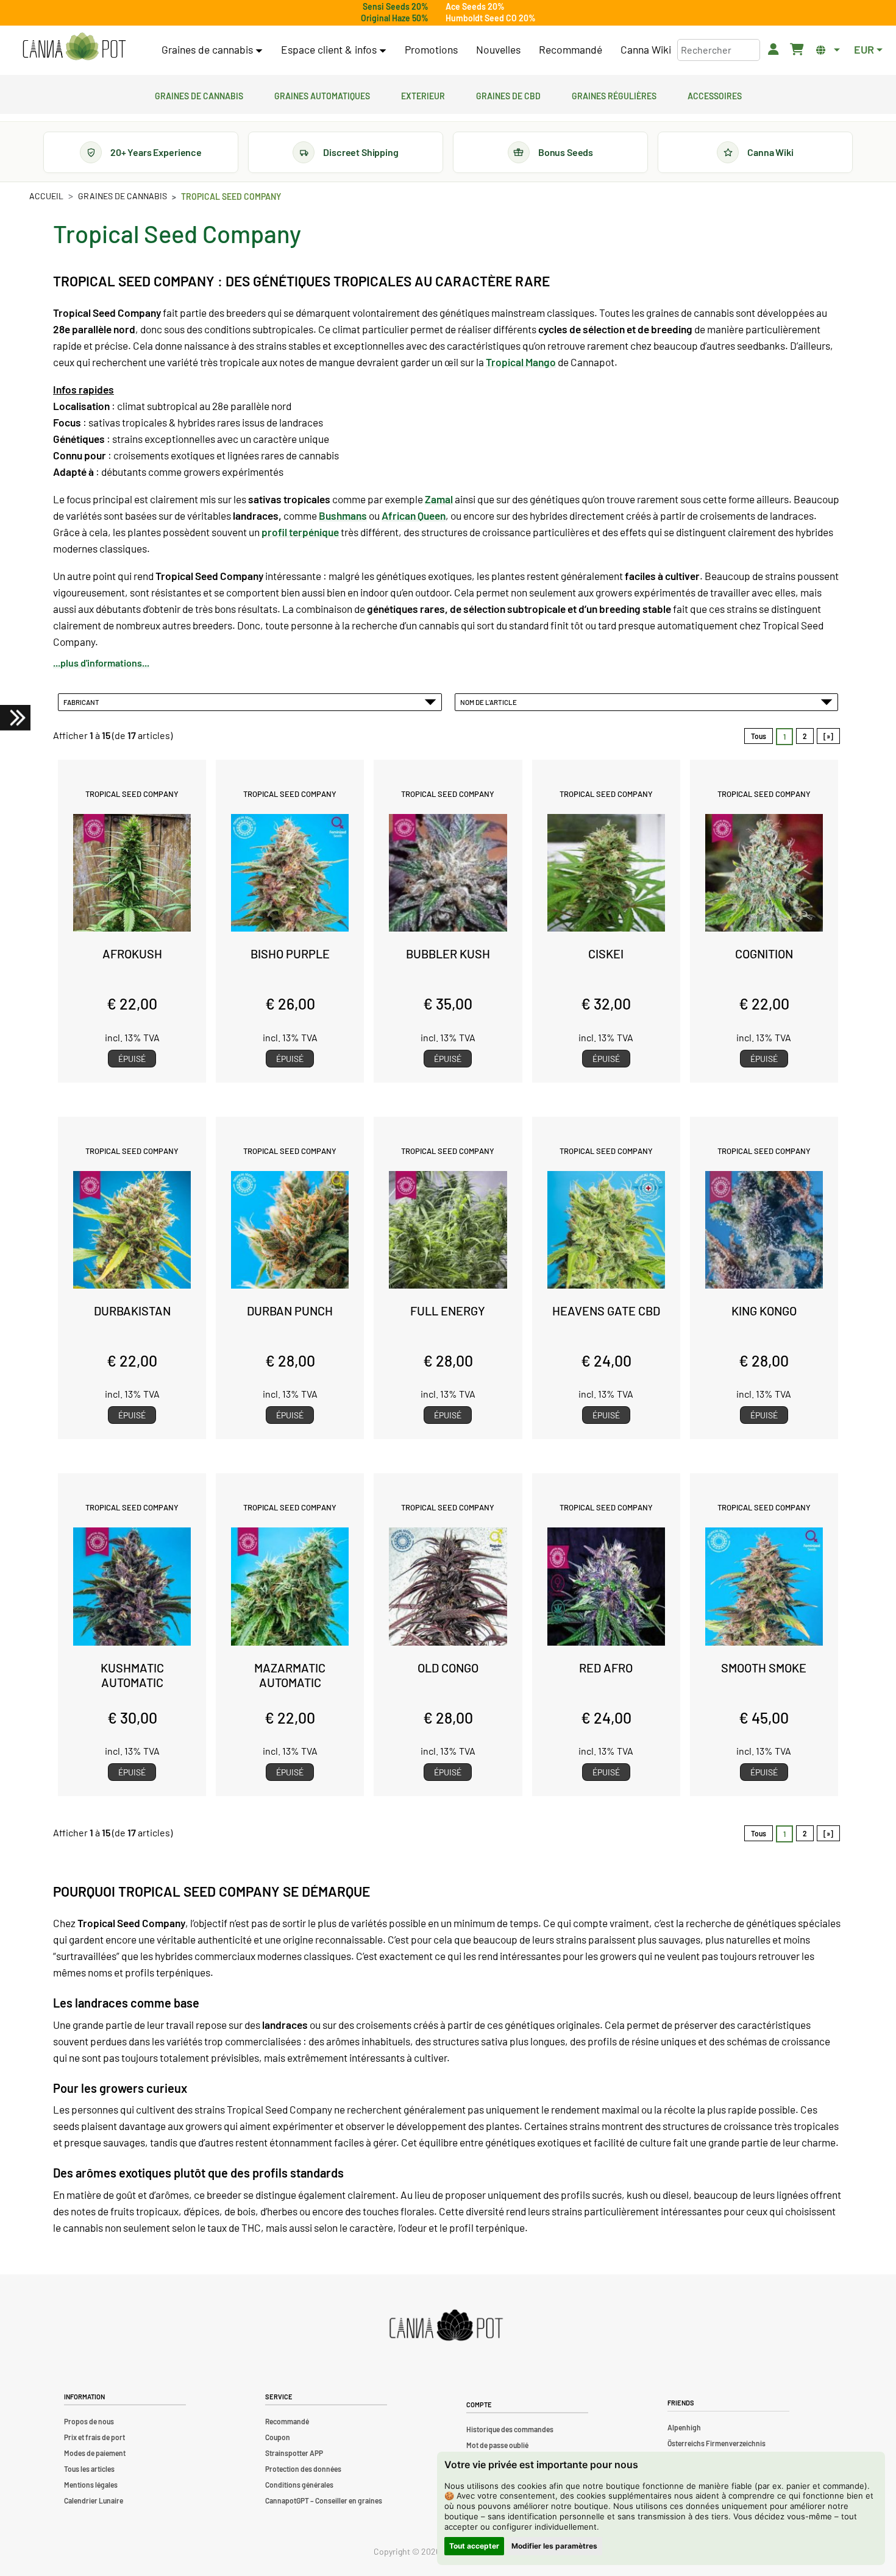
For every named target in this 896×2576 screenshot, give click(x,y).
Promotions (431, 49)
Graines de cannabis (199, 94)
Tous (759, 736)
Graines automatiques (322, 94)
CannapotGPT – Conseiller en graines (324, 2500)
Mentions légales (91, 2485)
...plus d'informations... (101, 663)
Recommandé (571, 49)
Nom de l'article (490, 702)
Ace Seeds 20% (475, 6)
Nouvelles (498, 49)
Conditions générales (299, 2485)
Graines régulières (614, 94)
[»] (828, 736)
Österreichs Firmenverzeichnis (716, 2443)
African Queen (414, 515)
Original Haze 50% (395, 18)
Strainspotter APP (294, 2453)
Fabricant (83, 702)
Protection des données (303, 2469)
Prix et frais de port (94, 2437)
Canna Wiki (646, 49)
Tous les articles (89, 2469)
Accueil (46, 196)
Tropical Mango (521, 362)
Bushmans (343, 515)
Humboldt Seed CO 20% (491, 18)
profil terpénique (300, 532)
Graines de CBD (508, 94)
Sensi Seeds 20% (396, 6)
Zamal (439, 499)
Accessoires (715, 94)
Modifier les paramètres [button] (554, 2546)
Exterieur (423, 94)
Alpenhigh (684, 2427)
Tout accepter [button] (474, 2546)
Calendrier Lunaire (94, 2500)
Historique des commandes (510, 2429)
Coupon (278, 2437)
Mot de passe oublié (497, 2445)
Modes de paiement (95, 2453)
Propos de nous (89, 2421)
